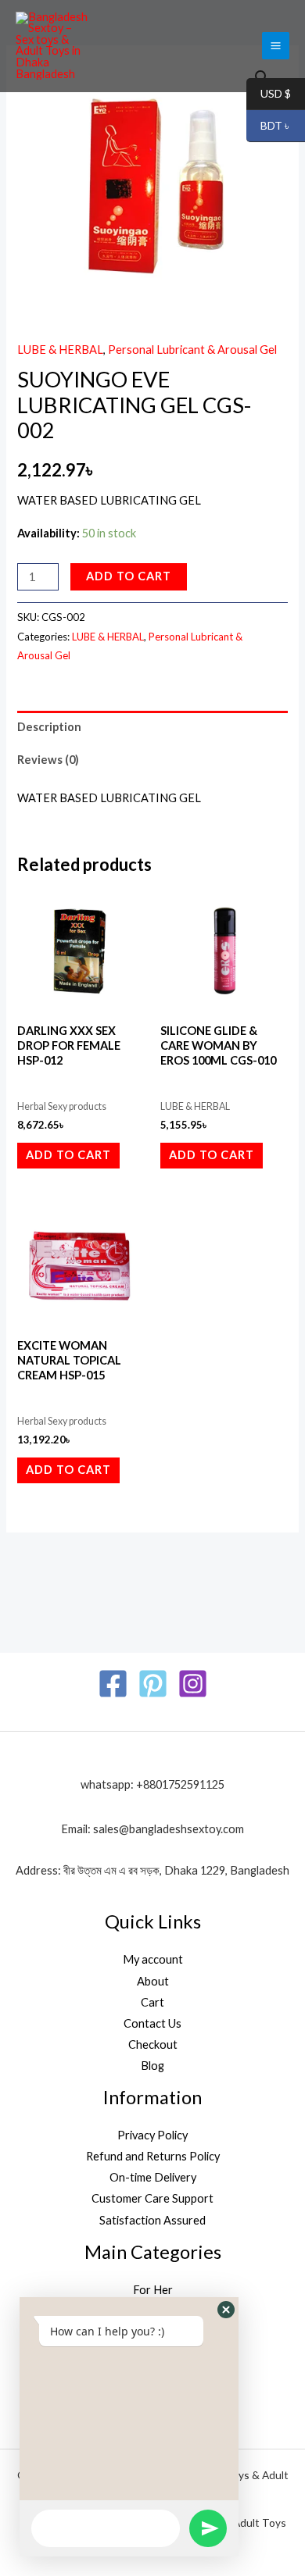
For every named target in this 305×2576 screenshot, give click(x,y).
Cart (152, 2002)
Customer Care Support (152, 2198)
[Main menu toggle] (276, 46)
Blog (152, 2066)
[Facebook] (113, 1684)
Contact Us (152, 2023)
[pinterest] (153, 1684)
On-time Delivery (153, 2177)
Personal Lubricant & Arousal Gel (192, 350)
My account (153, 1959)
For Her (153, 2290)
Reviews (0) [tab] (48, 760)
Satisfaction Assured (152, 2220)
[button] (226, 2310)
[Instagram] (193, 1684)
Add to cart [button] (68, 1155)
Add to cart (129, 576)
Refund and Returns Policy (153, 2156)
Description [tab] (49, 727)
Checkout (153, 2044)
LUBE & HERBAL (60, 350)
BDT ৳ (269, 126)
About (153, 1981)
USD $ (269, 94)
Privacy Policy (152, 2135)
